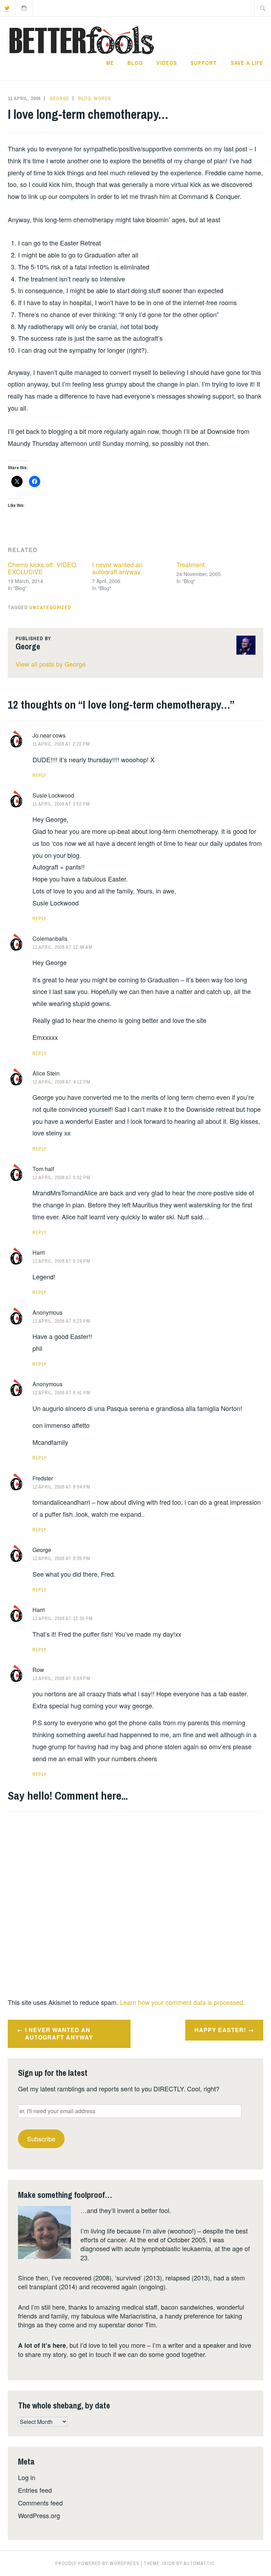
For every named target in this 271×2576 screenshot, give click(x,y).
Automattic (199, 2563)
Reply (40, 775)
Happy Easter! (220, 2030)
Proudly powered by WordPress (97, 2563)
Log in (27, 2477)
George (59, 98)
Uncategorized (50, 607)
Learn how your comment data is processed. (182, 2002)
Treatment (191, 564)
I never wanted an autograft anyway (117, 568)
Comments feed (40, 2503)
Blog (135, 63)
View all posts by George (51, 664)
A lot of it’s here (42, 2345)
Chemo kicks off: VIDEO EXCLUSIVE (42, 568)
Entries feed (35, 2490)
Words (103, 98)
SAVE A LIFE (247, 63)
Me (110, 63)
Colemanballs (50, 938)
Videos (167, 63)
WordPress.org (39, 2515)
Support (204, 63)
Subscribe (41, 2139)
